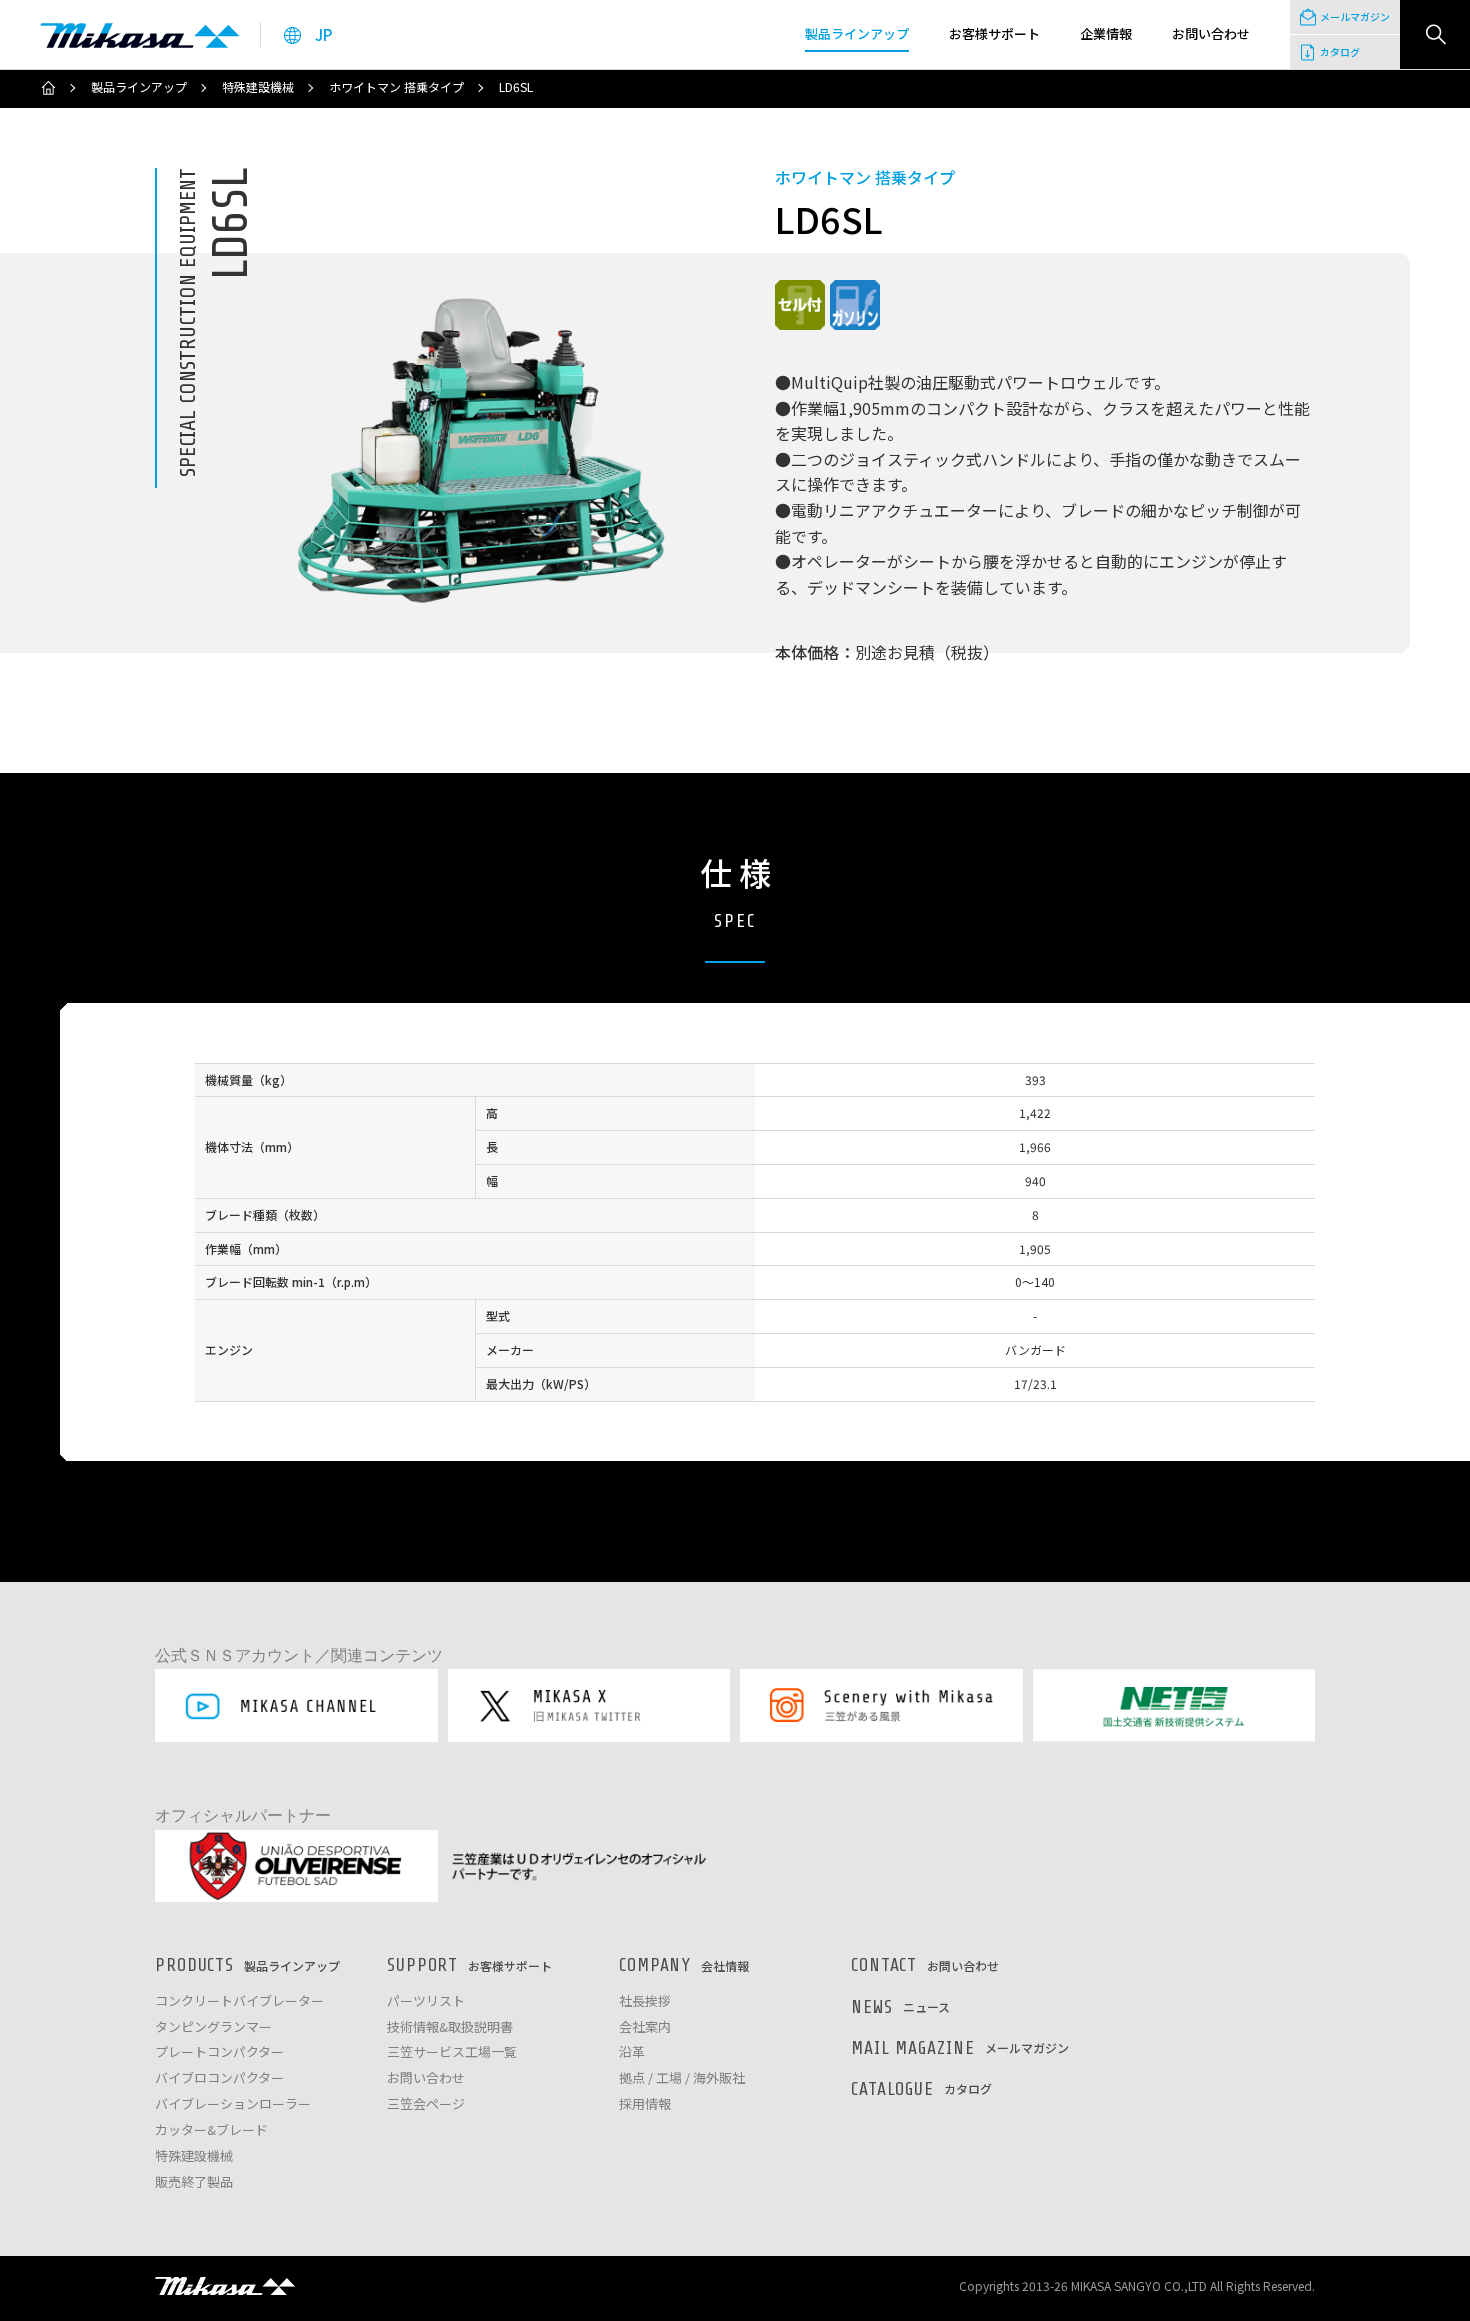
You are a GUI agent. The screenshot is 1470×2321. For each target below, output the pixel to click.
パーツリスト (426, 2001)
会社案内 (645, 2027)
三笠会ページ (426, 2104)
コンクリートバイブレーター (239, 2001)
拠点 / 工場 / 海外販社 (682, 2078)
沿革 (632, 2052)
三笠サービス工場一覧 (452, 2052)
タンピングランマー (213, 2027)
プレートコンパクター (219, 2052)
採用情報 (645, 2104)
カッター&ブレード (211, 2130)
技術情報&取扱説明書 (450, 2027)
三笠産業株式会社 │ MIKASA (225, 2286)
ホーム (48, 88)
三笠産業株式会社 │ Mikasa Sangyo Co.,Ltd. (140, 35)
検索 (1435, 34)
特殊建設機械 (258, 87)
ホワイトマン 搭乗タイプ (396, 87)
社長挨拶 (645, 2001)
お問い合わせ (426, 2078)
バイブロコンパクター (219, 2078)
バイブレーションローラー (233, 2104)
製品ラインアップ (139, 87)
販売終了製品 (194, 2182)
